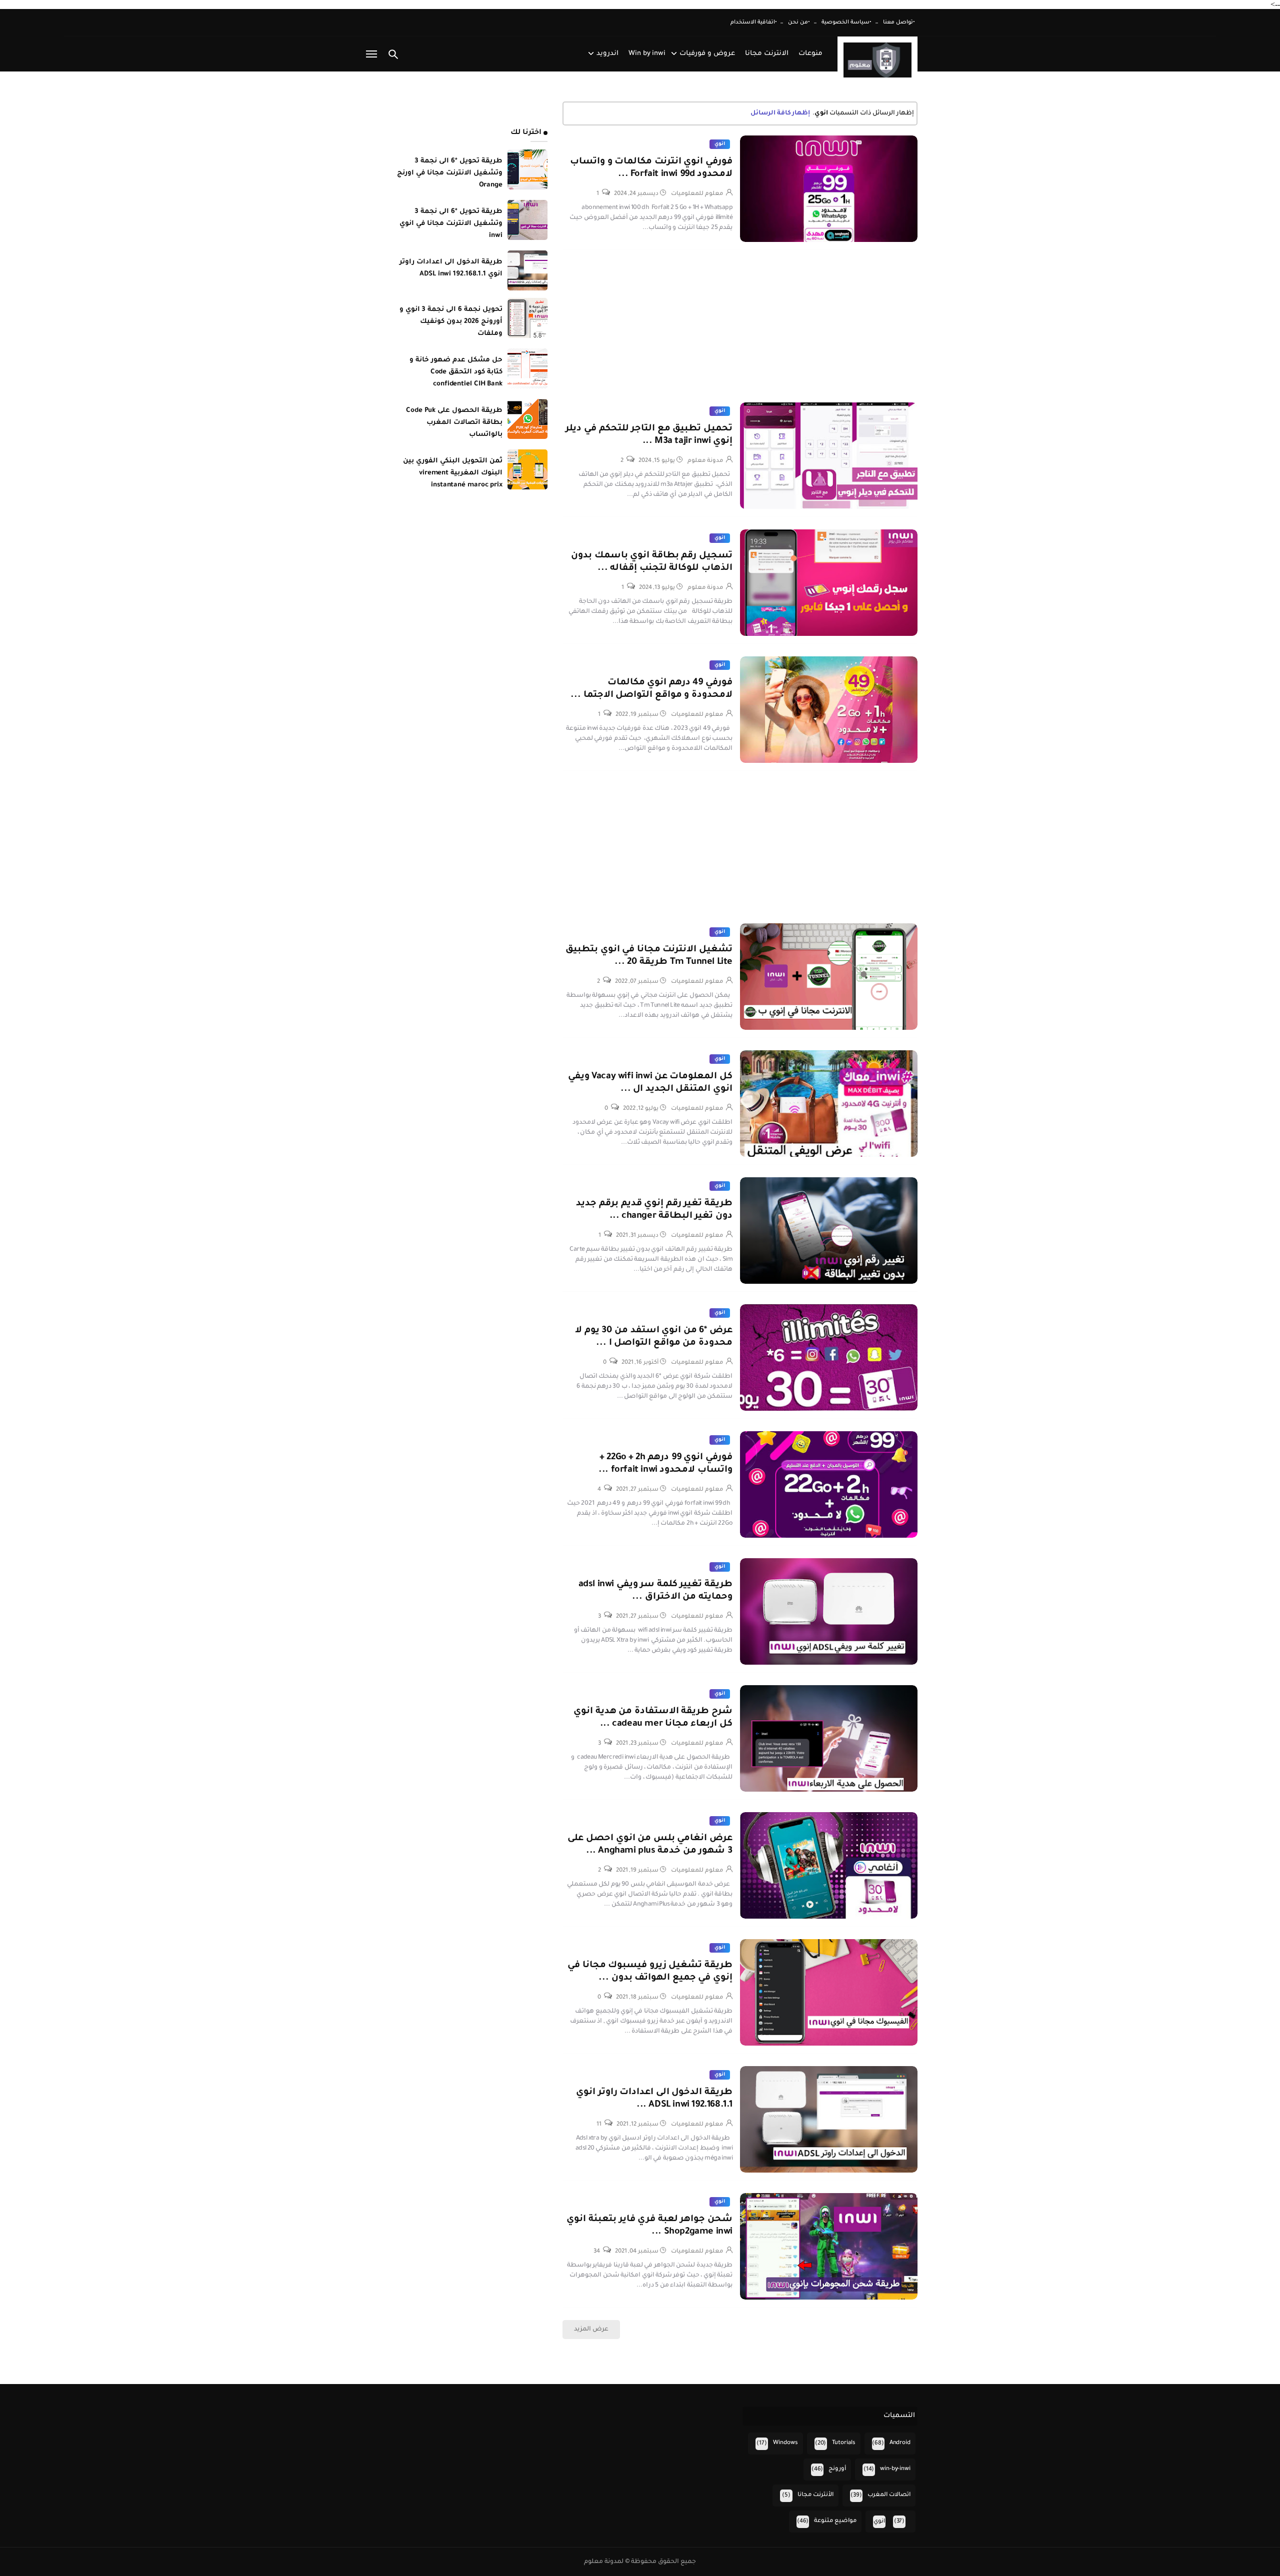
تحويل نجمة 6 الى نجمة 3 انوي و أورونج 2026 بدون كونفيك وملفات (451, 322)
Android (900, 2443)
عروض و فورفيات (707, 54)
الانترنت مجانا (767, 54)
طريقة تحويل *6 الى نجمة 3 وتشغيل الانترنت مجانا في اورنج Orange (450, 173)
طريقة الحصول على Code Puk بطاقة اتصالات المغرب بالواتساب (454, 423)
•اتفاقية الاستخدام (754, 22)
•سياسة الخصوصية (846, 22)
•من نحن (799, 22)
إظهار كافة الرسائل (780, 113)
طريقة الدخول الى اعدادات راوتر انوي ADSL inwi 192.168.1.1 (451, 268)
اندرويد (607, 54)
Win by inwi (647, 54)
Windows (785, 2443)
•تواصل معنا (899, 22)
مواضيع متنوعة (835, 2521)
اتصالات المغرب (889, 2495)
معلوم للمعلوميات (697, 194)
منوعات (810, 54)
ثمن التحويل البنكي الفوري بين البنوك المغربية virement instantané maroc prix (453, 473)
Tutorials (844, 2443)
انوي (720, 144)
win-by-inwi (895, 2469)
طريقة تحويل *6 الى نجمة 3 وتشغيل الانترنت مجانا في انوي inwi (451, 224)
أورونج (837, 2469)
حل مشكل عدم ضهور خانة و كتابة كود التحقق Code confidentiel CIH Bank (456, 372)
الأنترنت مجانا (815, 2495)
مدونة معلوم (705, 461)
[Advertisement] (740, 332)
